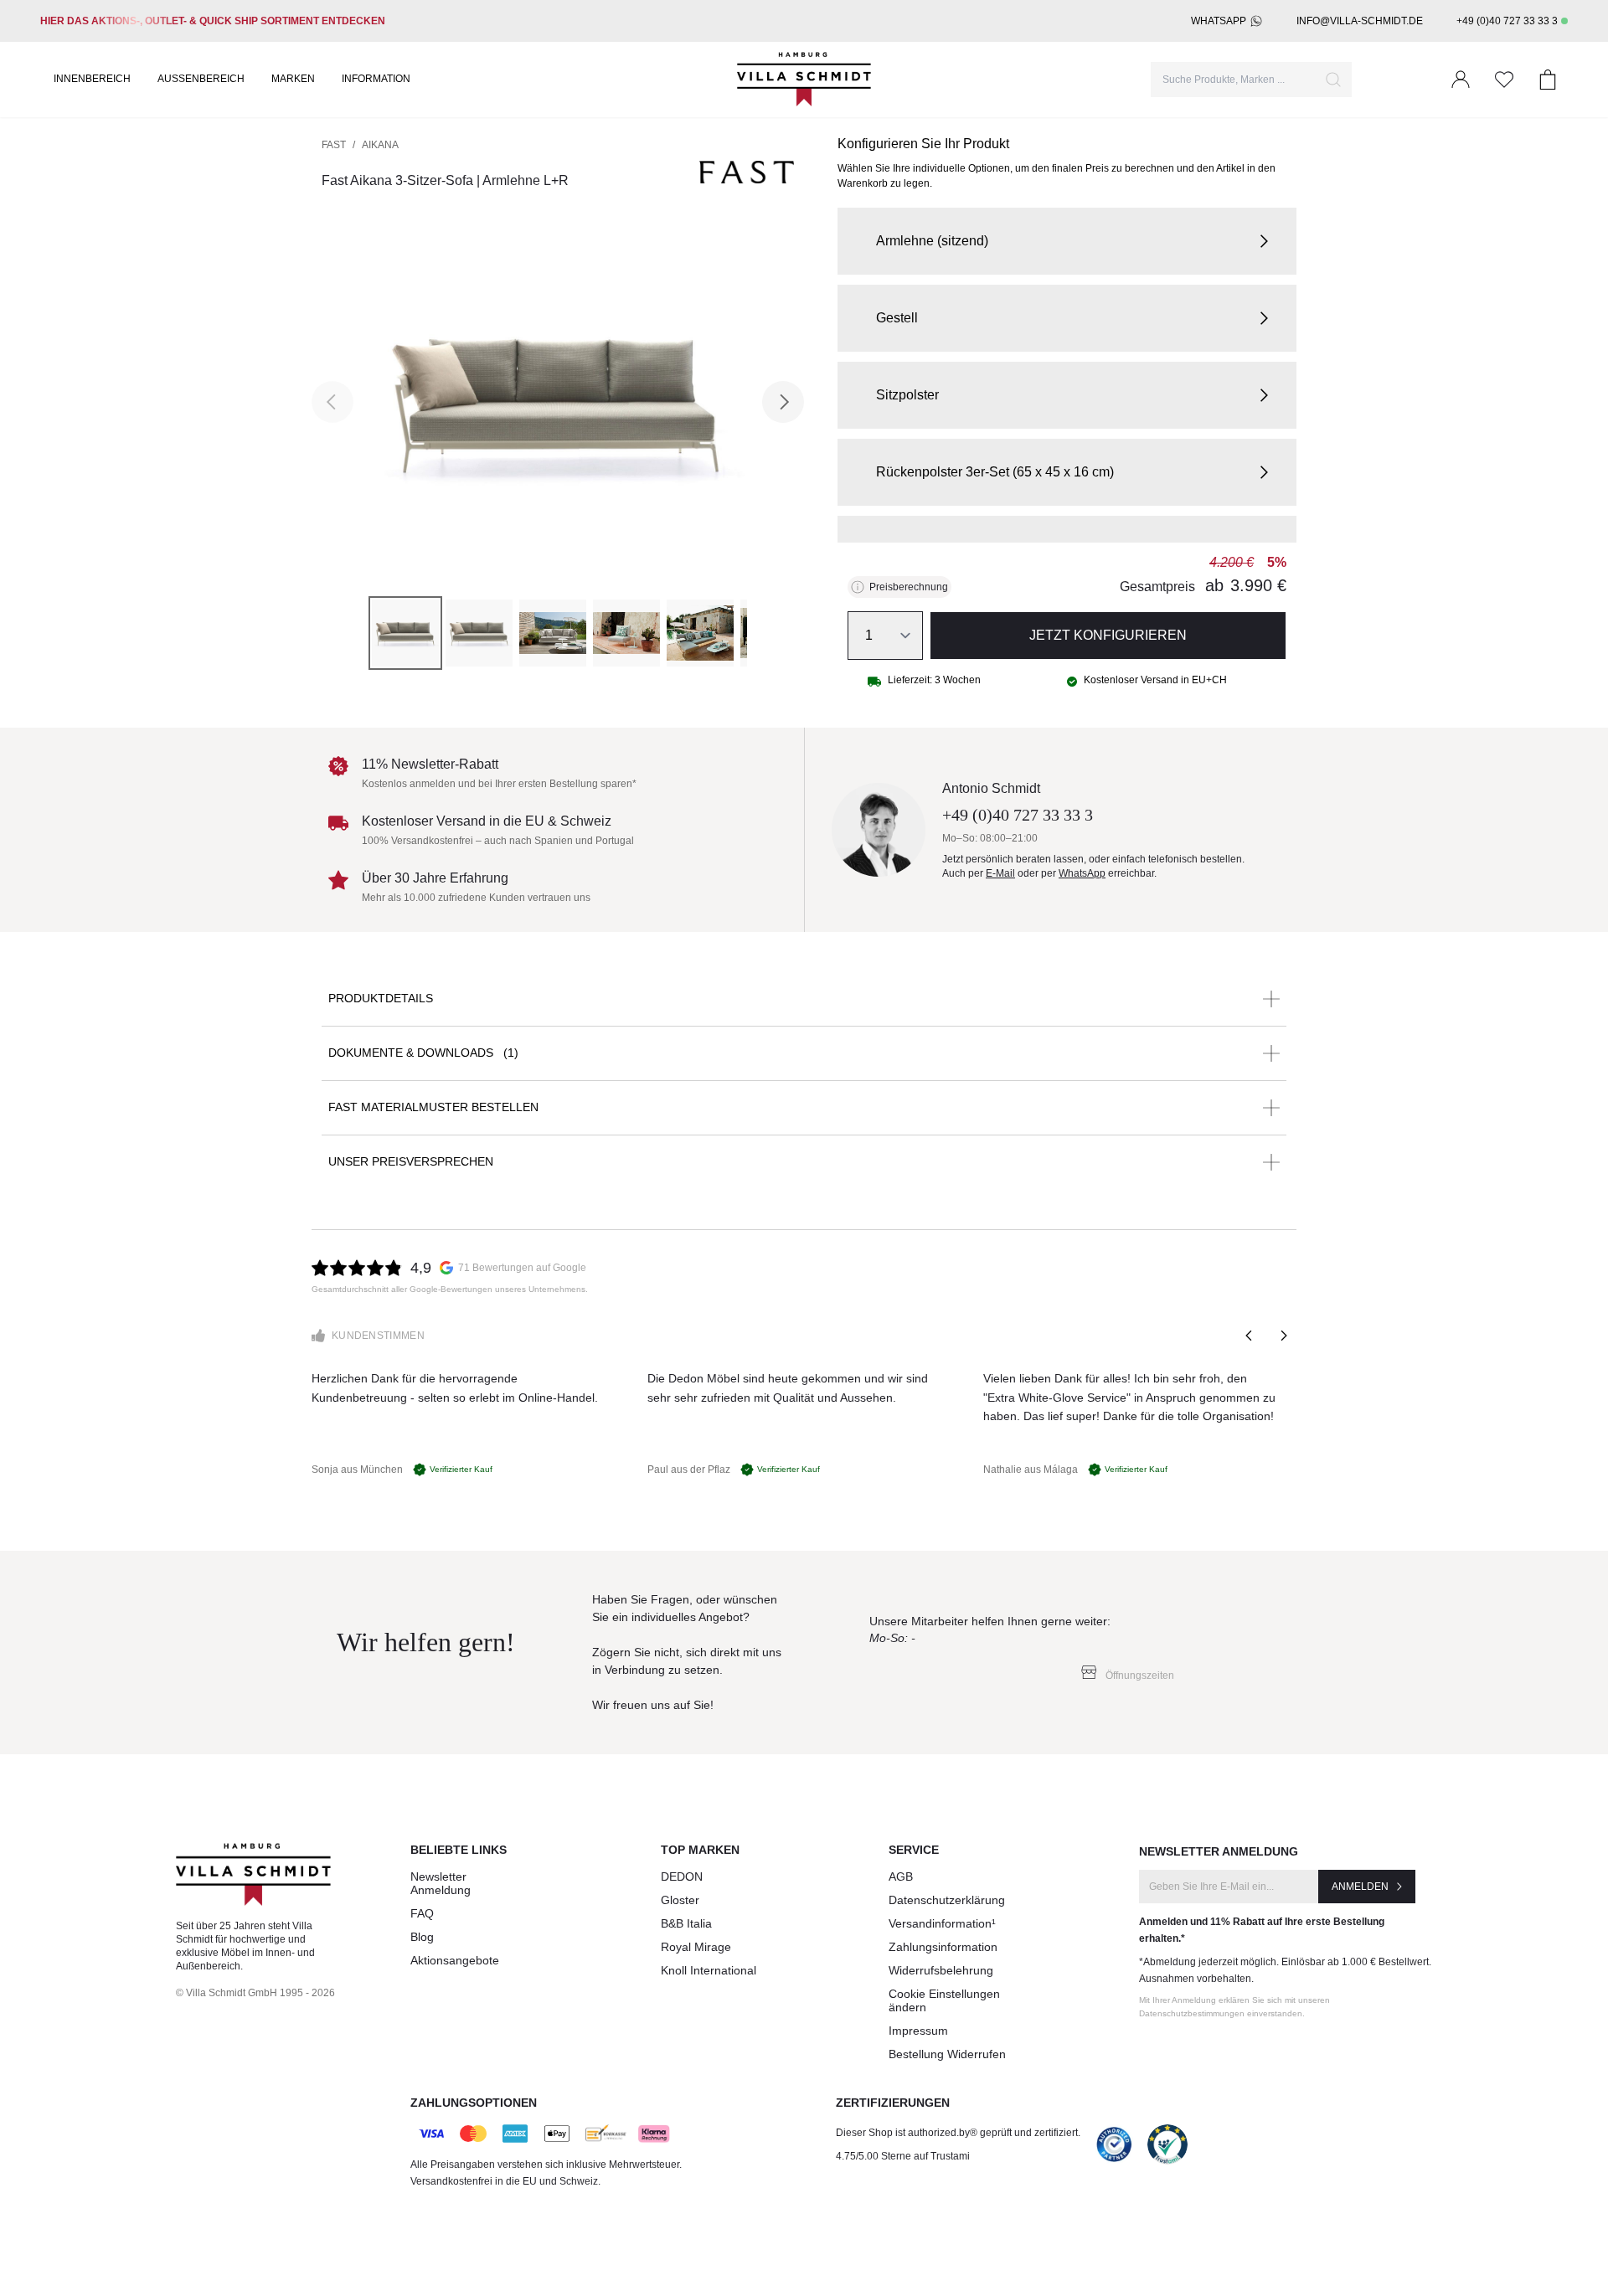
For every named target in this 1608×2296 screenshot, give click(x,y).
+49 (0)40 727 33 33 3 (1507, 21)
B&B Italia (686, 1923)
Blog (422, 1937)
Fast (334, 145)
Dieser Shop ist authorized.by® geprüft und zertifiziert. (958, 2133)
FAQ (422, 1913)
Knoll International (709, 1970)
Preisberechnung (909, 587)
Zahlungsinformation (943, 1947)
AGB (901, 1876)
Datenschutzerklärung (947, 1900)
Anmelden (1360, 1887)
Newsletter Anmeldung (441, 1883)
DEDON (682, 1876)
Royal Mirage (696, 1947)
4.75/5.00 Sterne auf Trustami (903, 2156)
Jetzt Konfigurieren (1108, 635)
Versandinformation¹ (942, 1923)
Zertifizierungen (893, 2103)
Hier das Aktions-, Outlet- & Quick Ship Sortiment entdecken (213, 21)
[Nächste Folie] (1283, 1336)
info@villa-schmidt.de (1360, 21)
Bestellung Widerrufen (947, 2054)
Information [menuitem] (376, 79)
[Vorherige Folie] (1250, 1336)
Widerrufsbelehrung (941, 1970)
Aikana (380, 145)
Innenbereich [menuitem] (92, 79)
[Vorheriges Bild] (332, 402)
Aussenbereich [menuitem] (201, 79)
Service (914, 1850)
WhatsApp (1219, 21)
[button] (1067, 241)
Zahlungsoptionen (474, 2103)
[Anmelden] (1461, 80)
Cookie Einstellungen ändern (944, 2000)
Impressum (918, 2031)
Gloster (680, 1900)
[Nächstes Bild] (783, 402)
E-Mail (1000, 873)
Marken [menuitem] (293, 79)
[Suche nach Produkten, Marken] (1333, 80)
